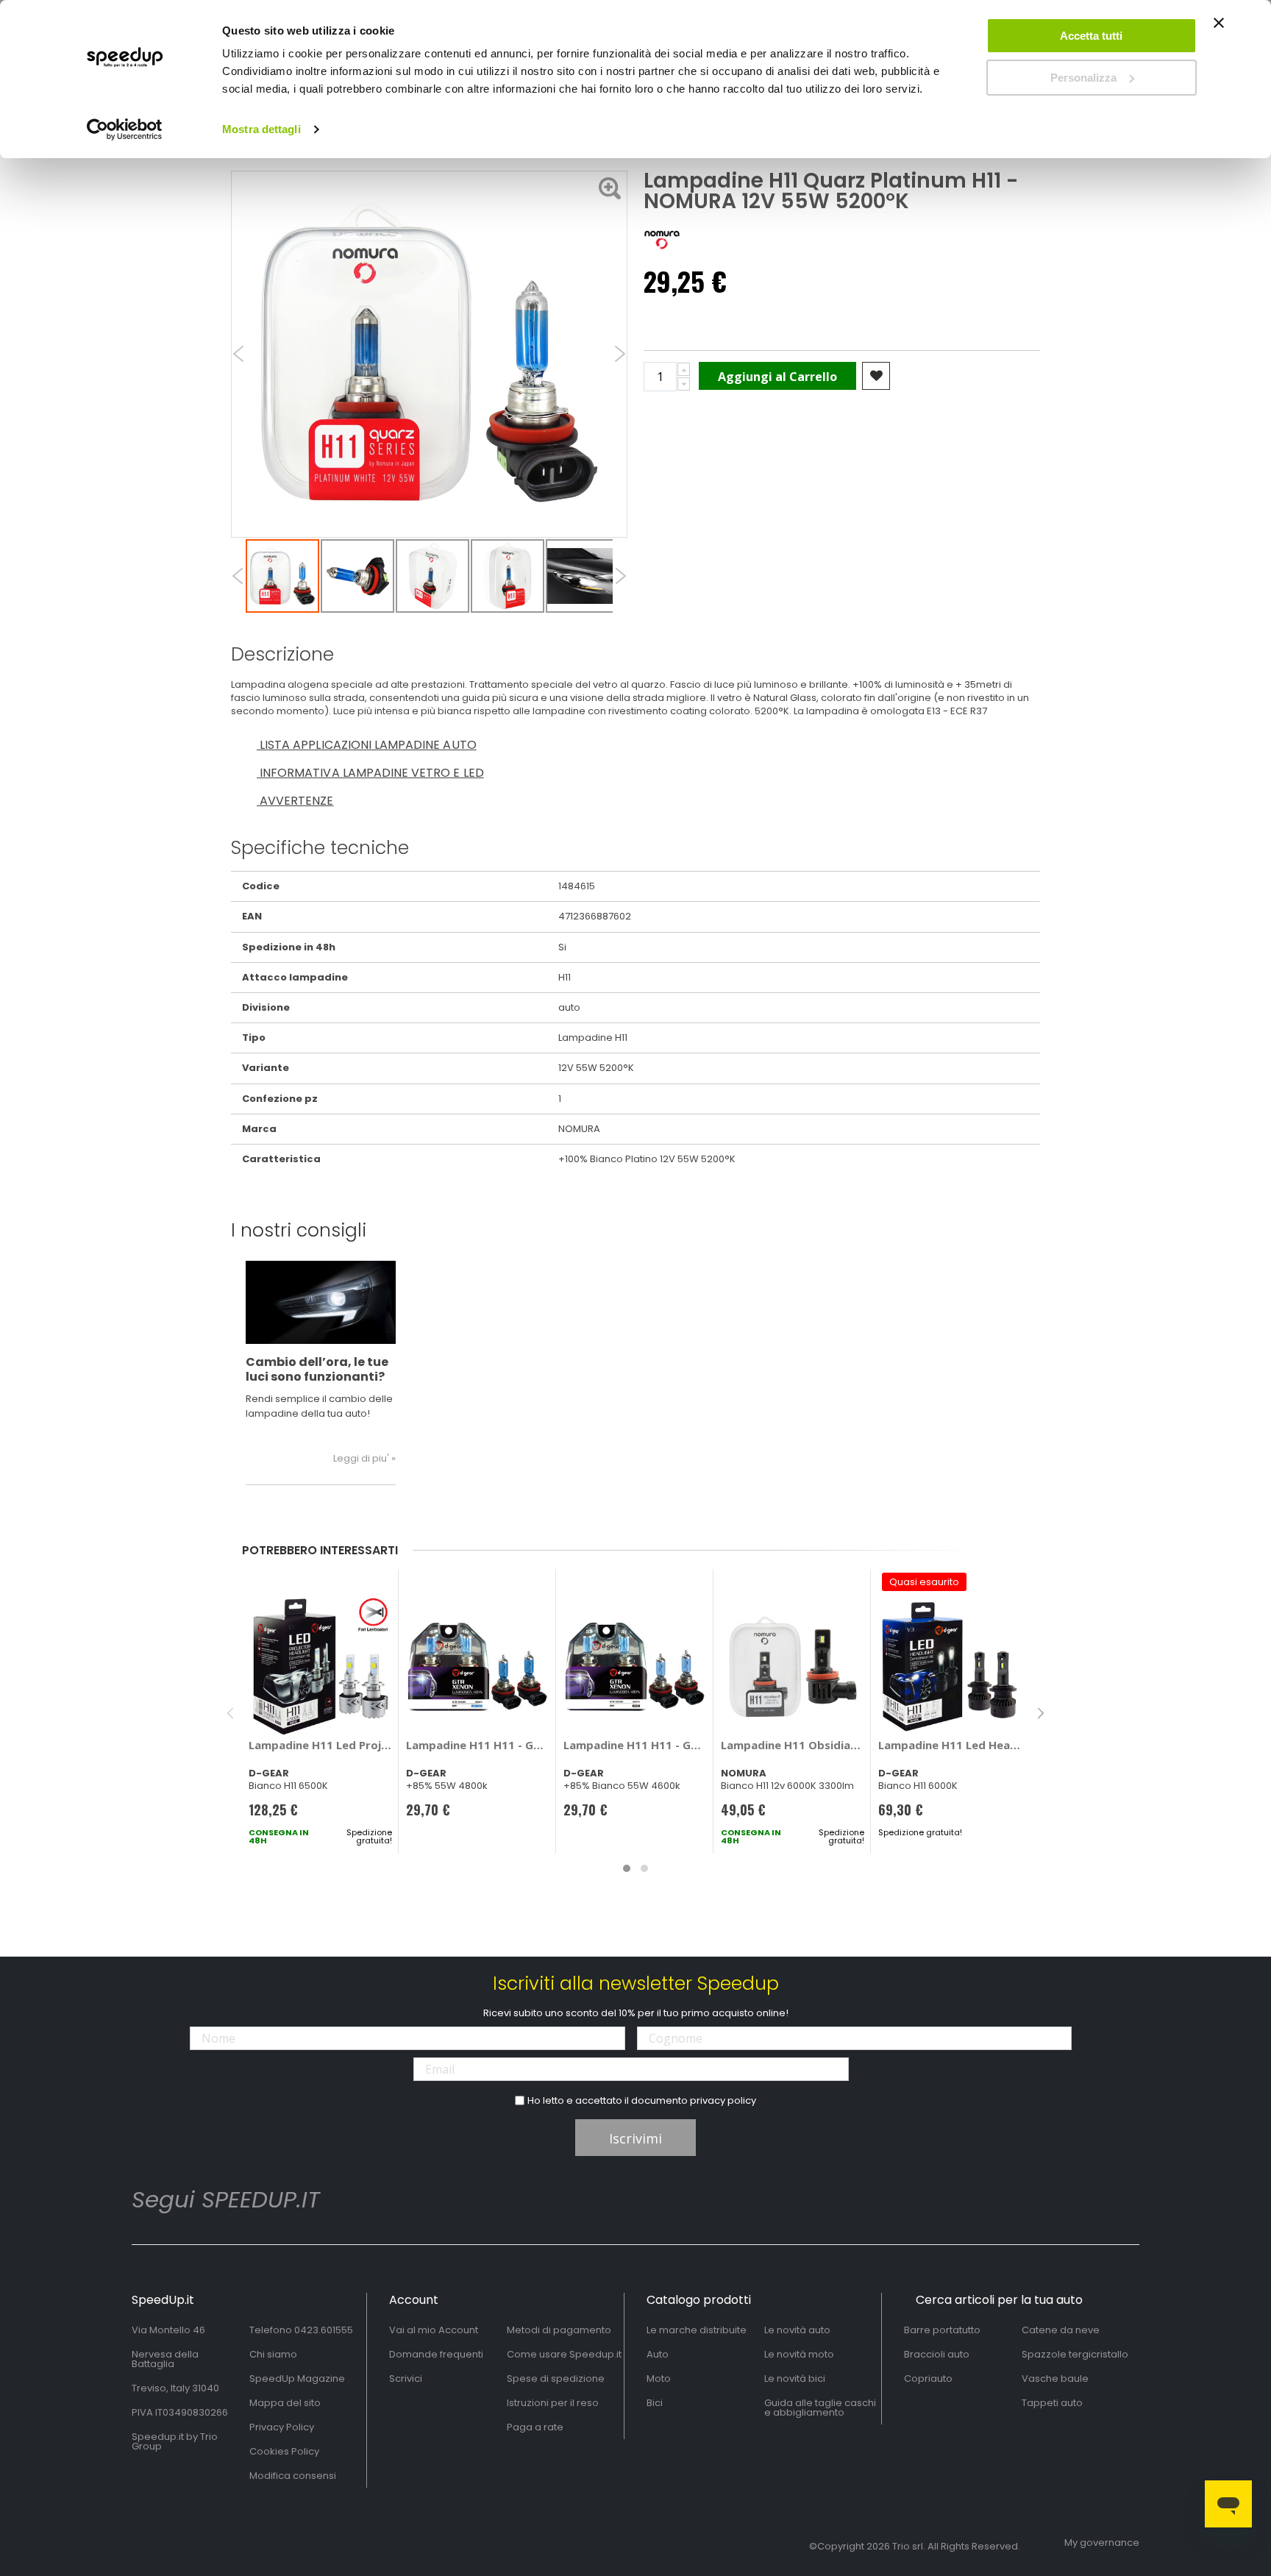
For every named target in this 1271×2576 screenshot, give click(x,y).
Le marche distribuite (697, 2330)
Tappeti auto (1052, 2403)
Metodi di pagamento (559, 2330)
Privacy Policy (282, 2427)
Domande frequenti (436, 2354)
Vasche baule (1055, 2378)
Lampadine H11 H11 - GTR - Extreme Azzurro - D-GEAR (478, 1745)
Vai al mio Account (434, 2330)
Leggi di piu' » (364, 1458)
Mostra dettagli (261, 129)
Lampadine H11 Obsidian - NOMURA (793, 1745)
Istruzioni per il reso (553, 2403)
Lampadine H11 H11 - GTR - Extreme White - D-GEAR (635, 1745)
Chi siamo (273, 2354)
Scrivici (406, 2378)
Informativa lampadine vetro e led (370, 773)
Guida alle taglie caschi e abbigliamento (820, 2408)
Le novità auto (797, 2330)
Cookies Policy (284, 2451)
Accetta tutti (1091, 36)
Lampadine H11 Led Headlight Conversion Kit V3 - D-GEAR (950, 1745)
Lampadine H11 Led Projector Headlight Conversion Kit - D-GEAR (320, 1745)
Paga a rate (535, 2427)
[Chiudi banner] (1219, 29)
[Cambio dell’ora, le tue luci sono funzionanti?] (321, 1302)
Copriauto (928, 2378)
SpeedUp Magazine (297, 2378)
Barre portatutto (942, 2330)
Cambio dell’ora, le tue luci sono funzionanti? (317, 1369)
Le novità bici (795, 2378)
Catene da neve (1061, 2330)
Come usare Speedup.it (564, 2354)
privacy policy (723, 2100)
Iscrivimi (635, 2138)
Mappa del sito (285, 2403)
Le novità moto (799, 2354)
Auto (658, 2354)
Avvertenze (295, 801)
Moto (659, 2378)
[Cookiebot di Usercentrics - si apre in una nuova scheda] (125, 129)
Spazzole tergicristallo (1075, 2354)
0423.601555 (324, 2330)
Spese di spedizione (556, 2378)
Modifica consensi (293, 2476)
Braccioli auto (937, 2354)
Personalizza (1083, 78)
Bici (655, 2403)
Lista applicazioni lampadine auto (367, 745)
